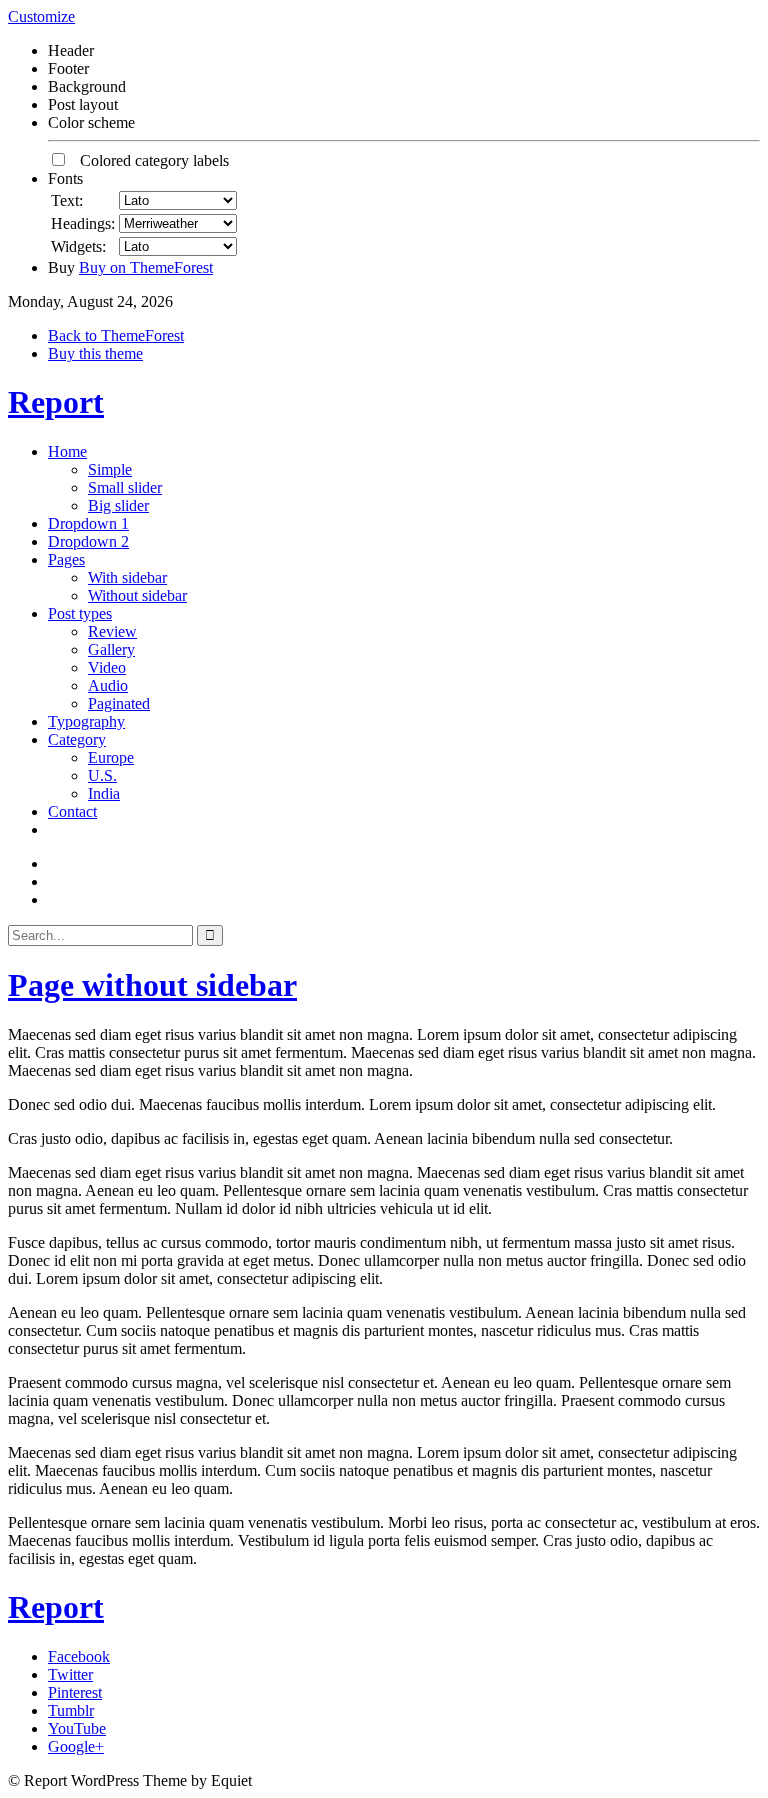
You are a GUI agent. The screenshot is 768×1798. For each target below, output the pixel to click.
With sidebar (127, 577)
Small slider (125, 487)
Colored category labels (148, 160)
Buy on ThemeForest (146, 267)
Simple (110, 469)
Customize (41, 16)
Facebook (79, 1656)
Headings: (83, 223)
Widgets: (78, 246)
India (104, 793)
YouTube (77, 1728)
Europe (111, 757)
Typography (86, 721)
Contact (72, 811)
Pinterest (75, 1692)
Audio (108, 685)
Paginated (119, 703)
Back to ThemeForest (116, 335)
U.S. (102, 775)
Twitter (70, 1674)
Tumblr (71, 1710)
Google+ (76, 1746)
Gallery (111, 649)
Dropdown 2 (88, 541)
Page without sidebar (152, 985)
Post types (80, 613)
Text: (67, 200)
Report (56, 402)
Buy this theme (95, 353)
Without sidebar (137, 595)
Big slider (118, 505)
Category (77, 739)
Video (107, 667)
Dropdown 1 (88, 523)
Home (67, 451)
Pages (66, 559)
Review (112, 631)
